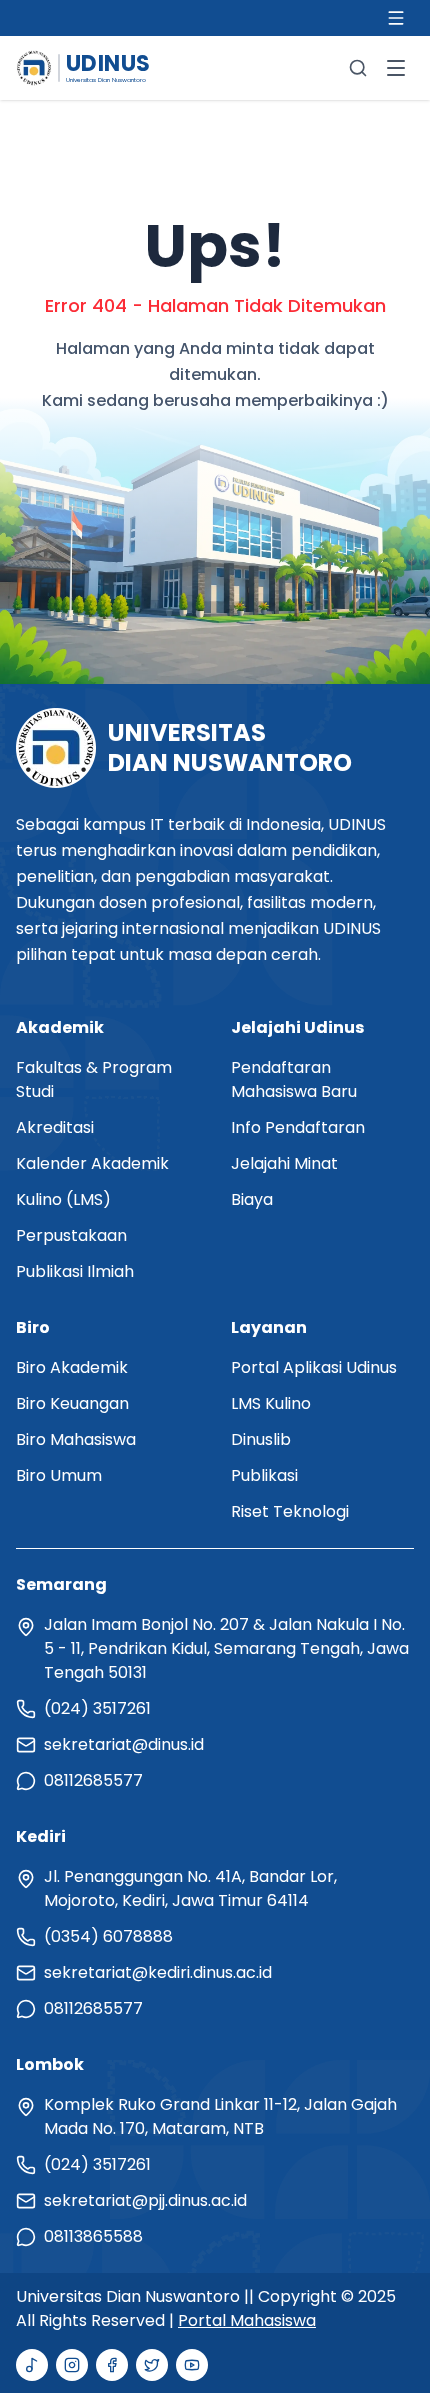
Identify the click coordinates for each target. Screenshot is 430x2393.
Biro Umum (59, 1475)
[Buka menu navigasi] (396, 68)
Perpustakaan (71, 1235)
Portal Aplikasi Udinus (314, 1367)
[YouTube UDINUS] (192, 2365)
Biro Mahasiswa (76, 1439)
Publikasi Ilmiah (75, 1271)
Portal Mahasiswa (247, 2320)
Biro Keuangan (72, 1403)
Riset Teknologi (290, 1511)
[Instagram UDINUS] (72, 2365)
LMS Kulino (271, 1403)
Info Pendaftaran (298, 1127)
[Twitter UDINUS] (152, 2365)
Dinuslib (261, 1439)
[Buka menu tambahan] (396, 18)
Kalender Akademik (92, 1163)
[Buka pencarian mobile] (358, 68)
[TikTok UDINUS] (32, 2365)
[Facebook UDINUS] (112, 2365)
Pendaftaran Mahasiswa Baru (294, 1079)
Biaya (252, 1199)
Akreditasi (55, 1127)
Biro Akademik (72, 1367)
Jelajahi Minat (284, 1163)
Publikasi (264, 1475)
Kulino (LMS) (63, 1199)
